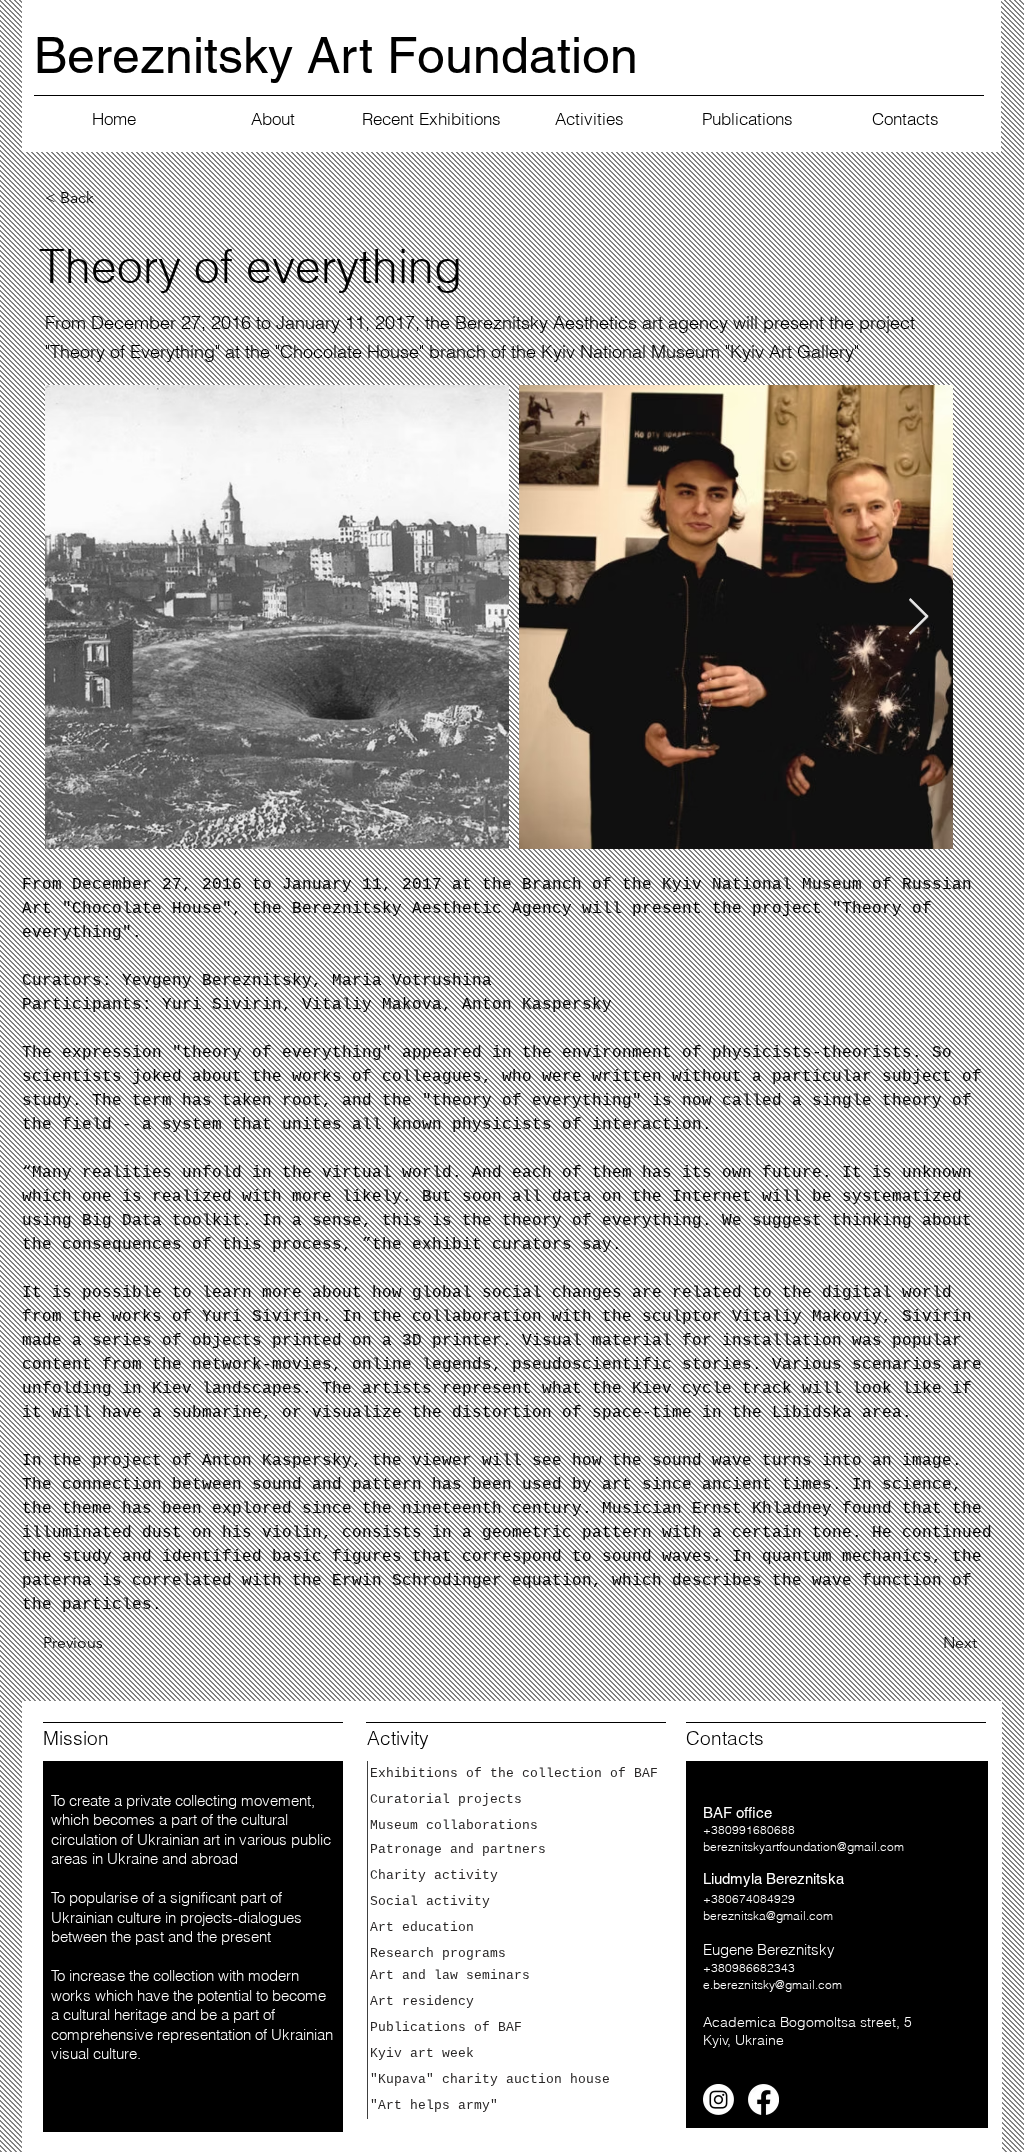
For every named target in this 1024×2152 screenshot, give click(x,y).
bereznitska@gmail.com (768, 1915)
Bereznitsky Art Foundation (336, 55)
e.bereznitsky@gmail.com (772, 1984)
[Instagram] (718, 2099)
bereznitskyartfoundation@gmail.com (803, 1846)
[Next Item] (918, 617)
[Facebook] (763, 2099)
